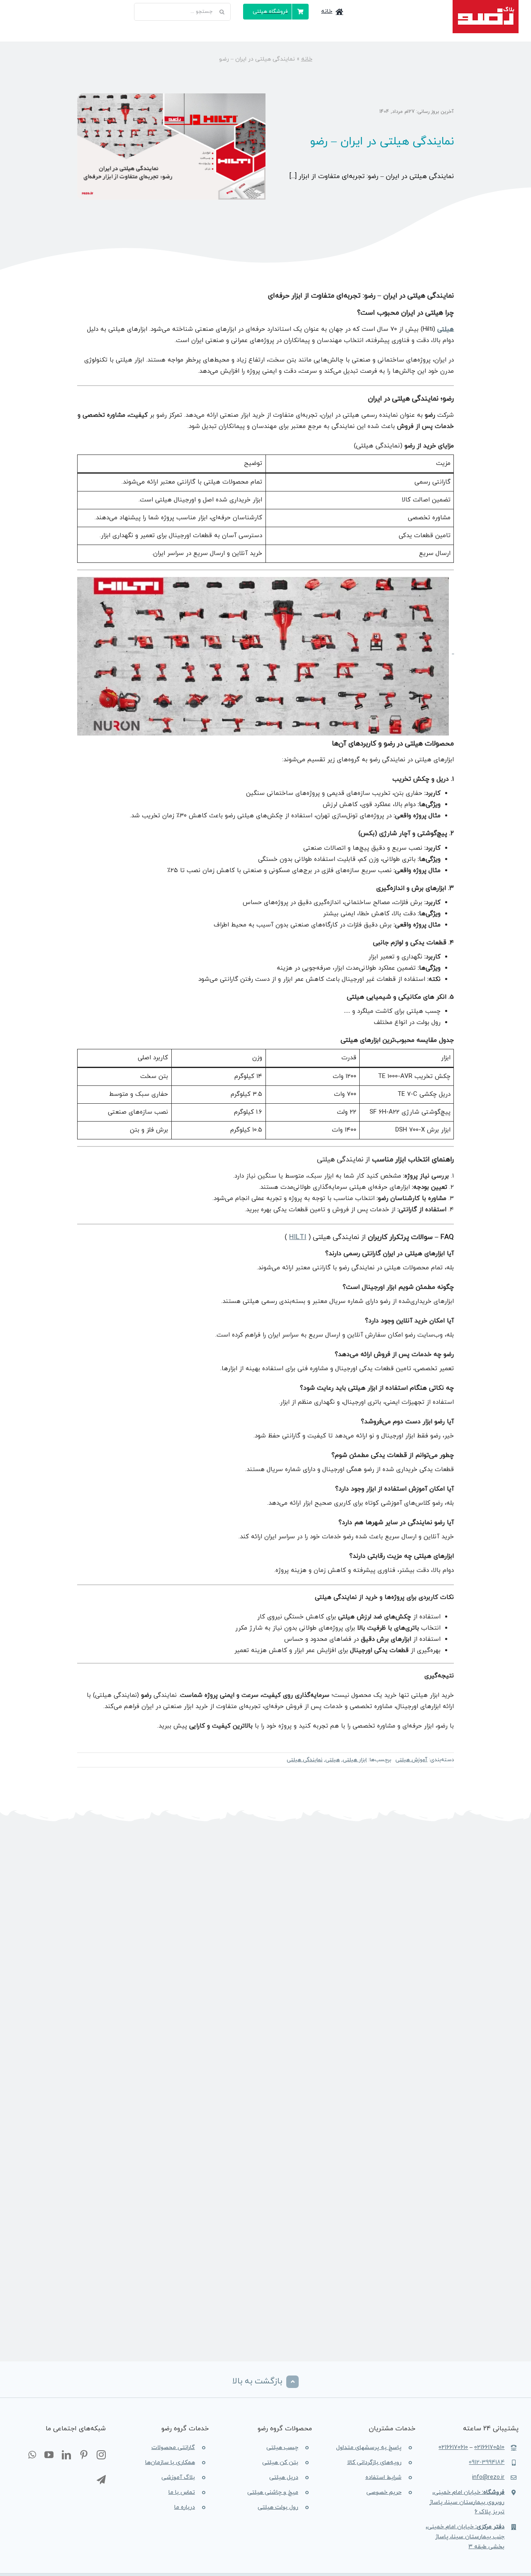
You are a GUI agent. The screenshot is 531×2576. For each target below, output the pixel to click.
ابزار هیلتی (355, 1760)
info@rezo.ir (488, 2477)
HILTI (298, 1237)
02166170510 (489, 2448)
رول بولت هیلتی (278, 2507)
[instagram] (101, 2455)
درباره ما (185, 2507)
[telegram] (101, 2480)
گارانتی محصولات (173, 2448)
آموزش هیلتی (411, 1760)
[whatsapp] (32, 2455)
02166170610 (453, 2448)
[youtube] (49, 2455)
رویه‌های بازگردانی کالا (374, 2462)
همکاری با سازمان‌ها (170, 2462)
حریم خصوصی (384, 2492)
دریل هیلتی (284, 2477)
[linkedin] (66, 2455)
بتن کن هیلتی (280, 2462)
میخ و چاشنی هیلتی (273, 2492)
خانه (307, 59)
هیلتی (446, 329)
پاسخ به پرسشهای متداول (369, 2448)
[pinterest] (84, 2455)
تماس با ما (182, 2492)
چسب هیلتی (282, 2448)
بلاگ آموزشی (178, 2477)
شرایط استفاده (384, 2477)
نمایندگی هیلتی (304, 1760)
